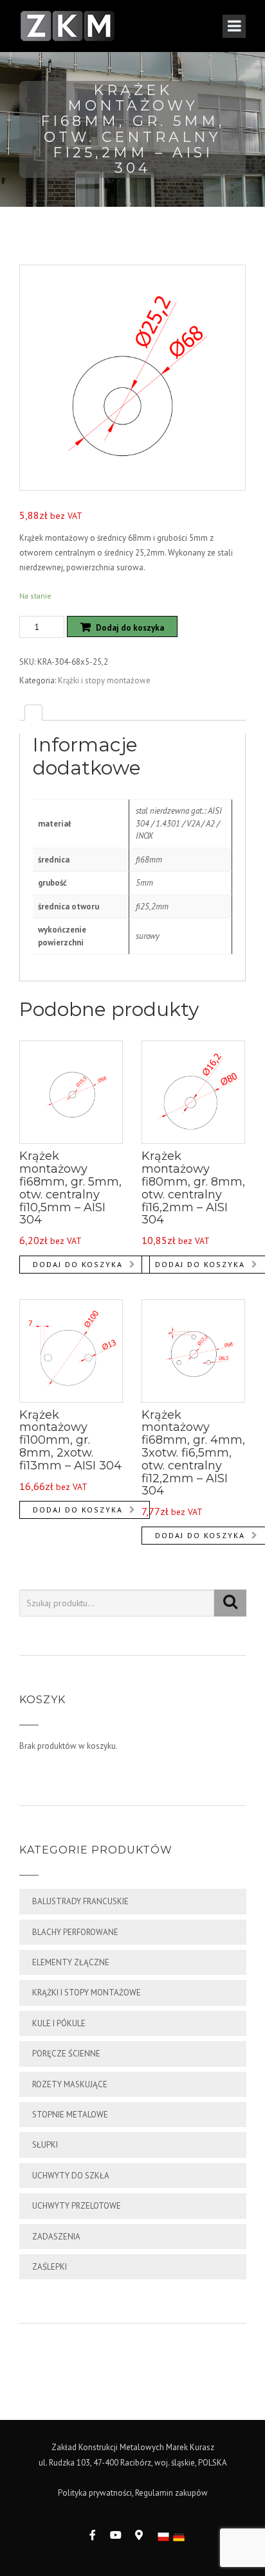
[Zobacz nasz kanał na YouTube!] (116, 2535)
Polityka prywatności (95, 2493)
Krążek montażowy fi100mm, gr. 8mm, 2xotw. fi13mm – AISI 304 (70, 1440)
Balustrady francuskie (80, 1901)
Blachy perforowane (75, 1932)
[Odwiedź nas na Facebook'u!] (93, 2535)
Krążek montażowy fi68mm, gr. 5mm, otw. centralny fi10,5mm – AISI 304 (70, 1188)
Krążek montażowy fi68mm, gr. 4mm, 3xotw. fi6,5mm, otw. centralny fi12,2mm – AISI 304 (193, 1453)
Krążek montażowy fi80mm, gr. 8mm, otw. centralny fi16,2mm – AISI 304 (193, 1188)
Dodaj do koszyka (130, 628)
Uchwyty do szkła (71, 2176)
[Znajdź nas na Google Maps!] (139, 2535)
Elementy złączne (71, 1962)
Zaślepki (50, 2267)
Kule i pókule (59, 2023)
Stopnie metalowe (70, 2115)
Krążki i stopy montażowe (104, 680)
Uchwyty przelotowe (77, 2206)
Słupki (45, 2145)
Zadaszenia (56, 2237)
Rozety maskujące (70, 2084)
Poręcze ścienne (66, 2054)
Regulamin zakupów (171, 2493)
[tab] (33, 713)
